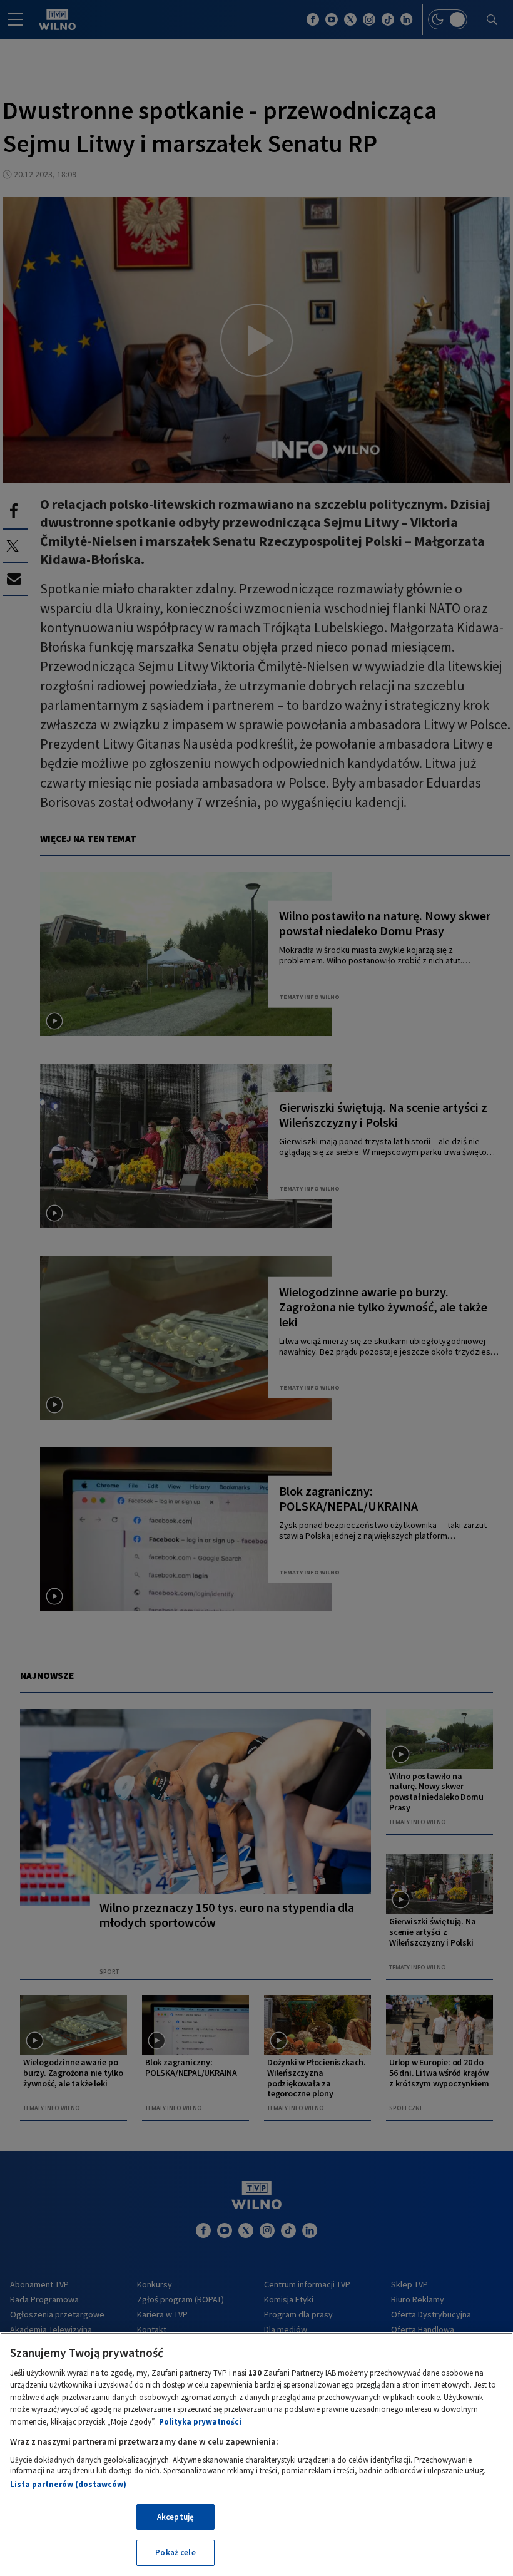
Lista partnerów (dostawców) (68, 2484)
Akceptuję (175, 2517)
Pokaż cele (175, 2553)
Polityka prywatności (200, 2422)
